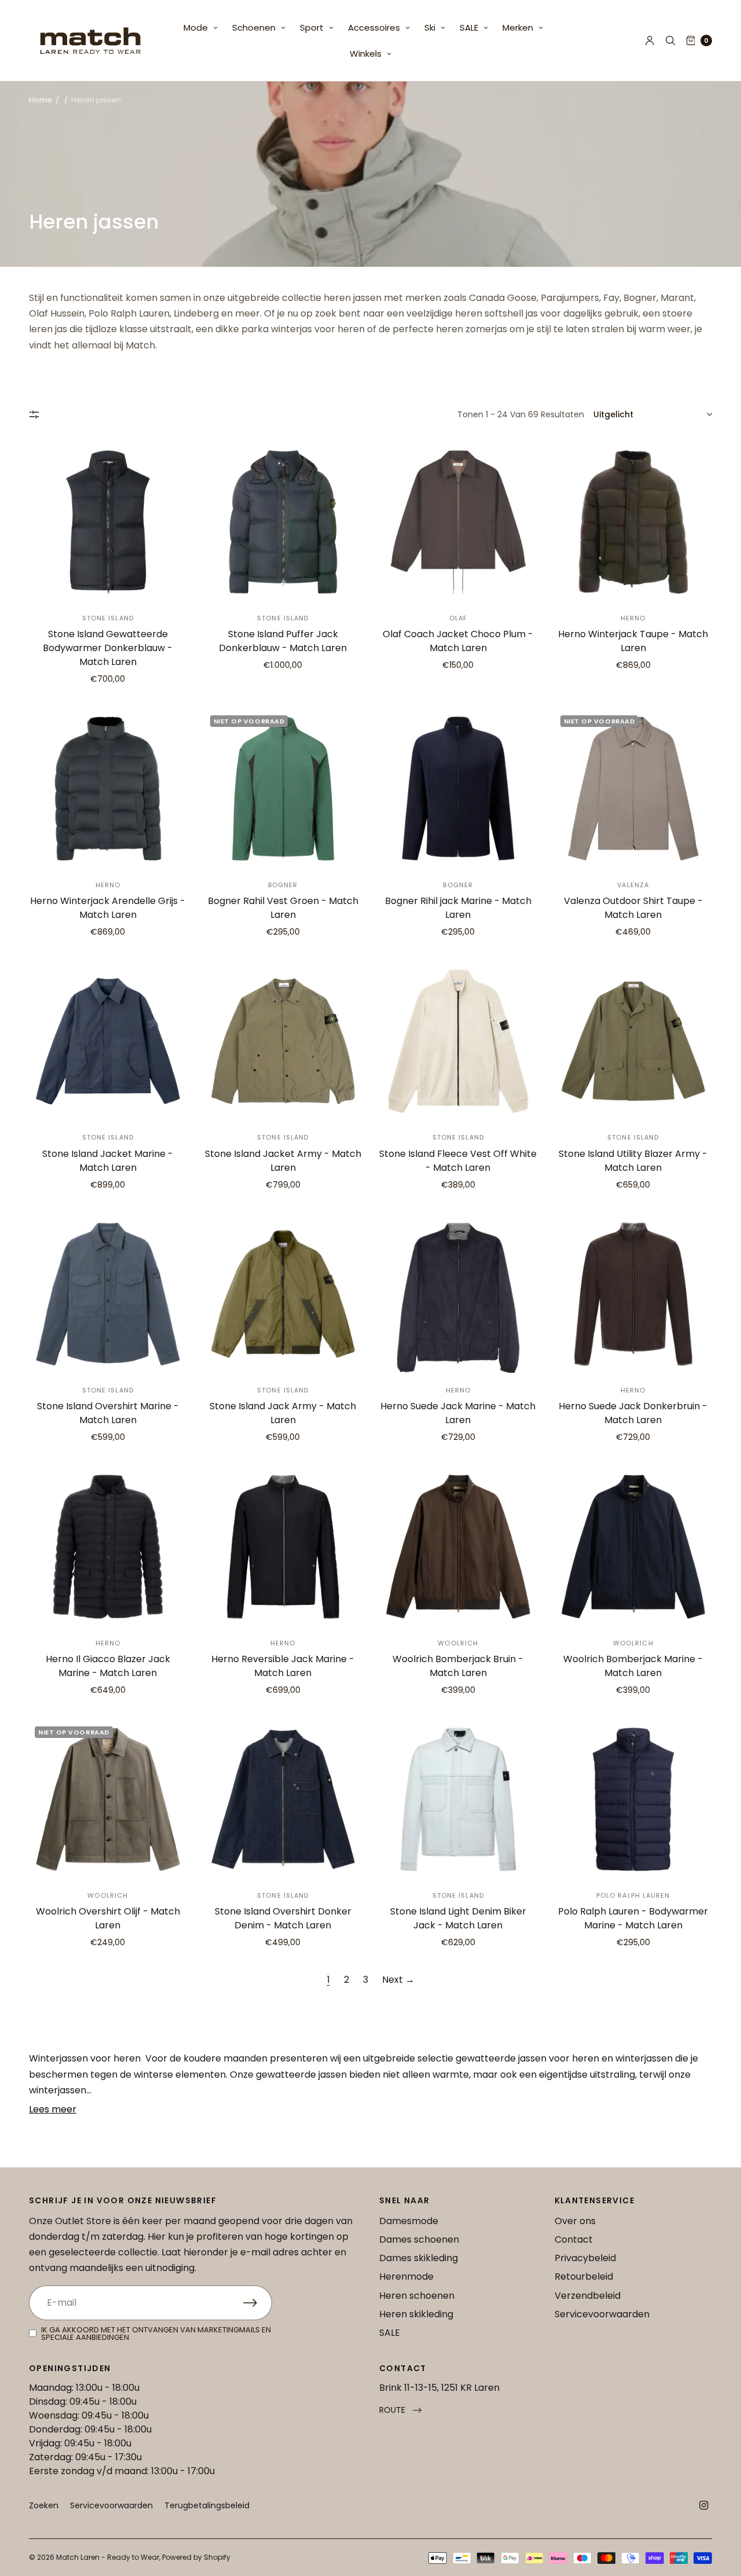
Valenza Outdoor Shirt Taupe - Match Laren (633, 908)
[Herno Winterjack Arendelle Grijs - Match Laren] (108, 789)
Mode (196, 27)
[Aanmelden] (258, 2303)
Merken (518, 27)
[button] (400, 2410)
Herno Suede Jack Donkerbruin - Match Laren (633, 1413)
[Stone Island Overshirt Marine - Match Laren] (108, 1294)
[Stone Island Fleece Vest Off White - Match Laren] (458, 1041)
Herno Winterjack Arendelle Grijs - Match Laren (108, 908)
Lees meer (53, 2109)
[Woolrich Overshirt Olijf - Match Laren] (108, 1800)
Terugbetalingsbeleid (207, 2505)
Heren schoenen (417, 2296)
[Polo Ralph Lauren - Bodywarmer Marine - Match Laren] (634, 1800)
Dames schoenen (419, 2239)
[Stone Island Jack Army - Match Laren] (283, 1294)
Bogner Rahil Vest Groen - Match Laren (283, 908)
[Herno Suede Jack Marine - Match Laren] (458, 1294)
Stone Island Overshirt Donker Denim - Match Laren (283, 1918)
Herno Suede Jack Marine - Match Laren (458, 1413)
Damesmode (409, 2221)
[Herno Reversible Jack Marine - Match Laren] (283, 1547)
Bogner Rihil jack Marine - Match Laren (458, 908)
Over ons (575, 2221)
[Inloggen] (650, 41)
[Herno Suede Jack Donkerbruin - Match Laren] (634, 1294)
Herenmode (406, 2276)
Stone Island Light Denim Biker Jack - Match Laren (458, 1918)
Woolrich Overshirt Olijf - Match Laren (108, 1918)
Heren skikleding (416, 2314)
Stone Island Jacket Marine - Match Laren (108, 1161)
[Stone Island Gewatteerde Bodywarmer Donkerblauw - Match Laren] (108, 522)
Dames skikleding (419, 2258)
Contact (574, 2239)
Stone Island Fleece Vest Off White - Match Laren (458, 1161)
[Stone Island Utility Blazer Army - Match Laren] (634, 1041)
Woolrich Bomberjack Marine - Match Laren (633, 1666)
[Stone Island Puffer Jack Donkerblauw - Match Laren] (283, 522)
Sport (312, 27)
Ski (430, 27)
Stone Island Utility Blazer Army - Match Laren (633, 1161)
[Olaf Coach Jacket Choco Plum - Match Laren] (458, 522)
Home (41, 100)
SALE (469, 27)
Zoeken (44, 2505)
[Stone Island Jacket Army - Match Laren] (283, 1041)
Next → (398, 1980)
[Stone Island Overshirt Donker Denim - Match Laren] (283, 1800)
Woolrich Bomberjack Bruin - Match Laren (458, 1666)
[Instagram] (704, 2505)
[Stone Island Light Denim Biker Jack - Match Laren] (458, 1800)
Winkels (366, 54)
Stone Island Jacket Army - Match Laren (283, 1161)
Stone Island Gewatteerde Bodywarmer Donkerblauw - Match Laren (108, 648)
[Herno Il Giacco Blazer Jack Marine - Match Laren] (108, 1547)
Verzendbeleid (588, 2296)
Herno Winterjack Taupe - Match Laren (633, 641)
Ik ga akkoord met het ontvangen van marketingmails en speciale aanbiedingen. (156, 2334)
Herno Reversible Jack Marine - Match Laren (283, 1666)
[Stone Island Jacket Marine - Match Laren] (108, 1041)
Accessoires (374, 27)
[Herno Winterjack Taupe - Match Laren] (634, 522)
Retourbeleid (584, 2276)
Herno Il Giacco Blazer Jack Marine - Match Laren (108, 1666)
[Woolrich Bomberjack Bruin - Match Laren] (458, 1547)
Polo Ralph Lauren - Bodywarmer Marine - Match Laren (633, 1918)
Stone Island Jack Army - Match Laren (283, 1413)
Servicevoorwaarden (602, 2314)
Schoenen (254, 27)
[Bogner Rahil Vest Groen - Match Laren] (283, 789)
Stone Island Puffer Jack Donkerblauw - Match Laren (283, 641)
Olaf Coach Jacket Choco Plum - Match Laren (458, 641)
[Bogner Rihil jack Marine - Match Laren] (458, 789)
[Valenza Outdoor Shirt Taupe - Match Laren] (634, 789)
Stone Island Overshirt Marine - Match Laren (108, 1413)
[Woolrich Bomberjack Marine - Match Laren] (634, 1547)
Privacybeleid (585, 2258)
